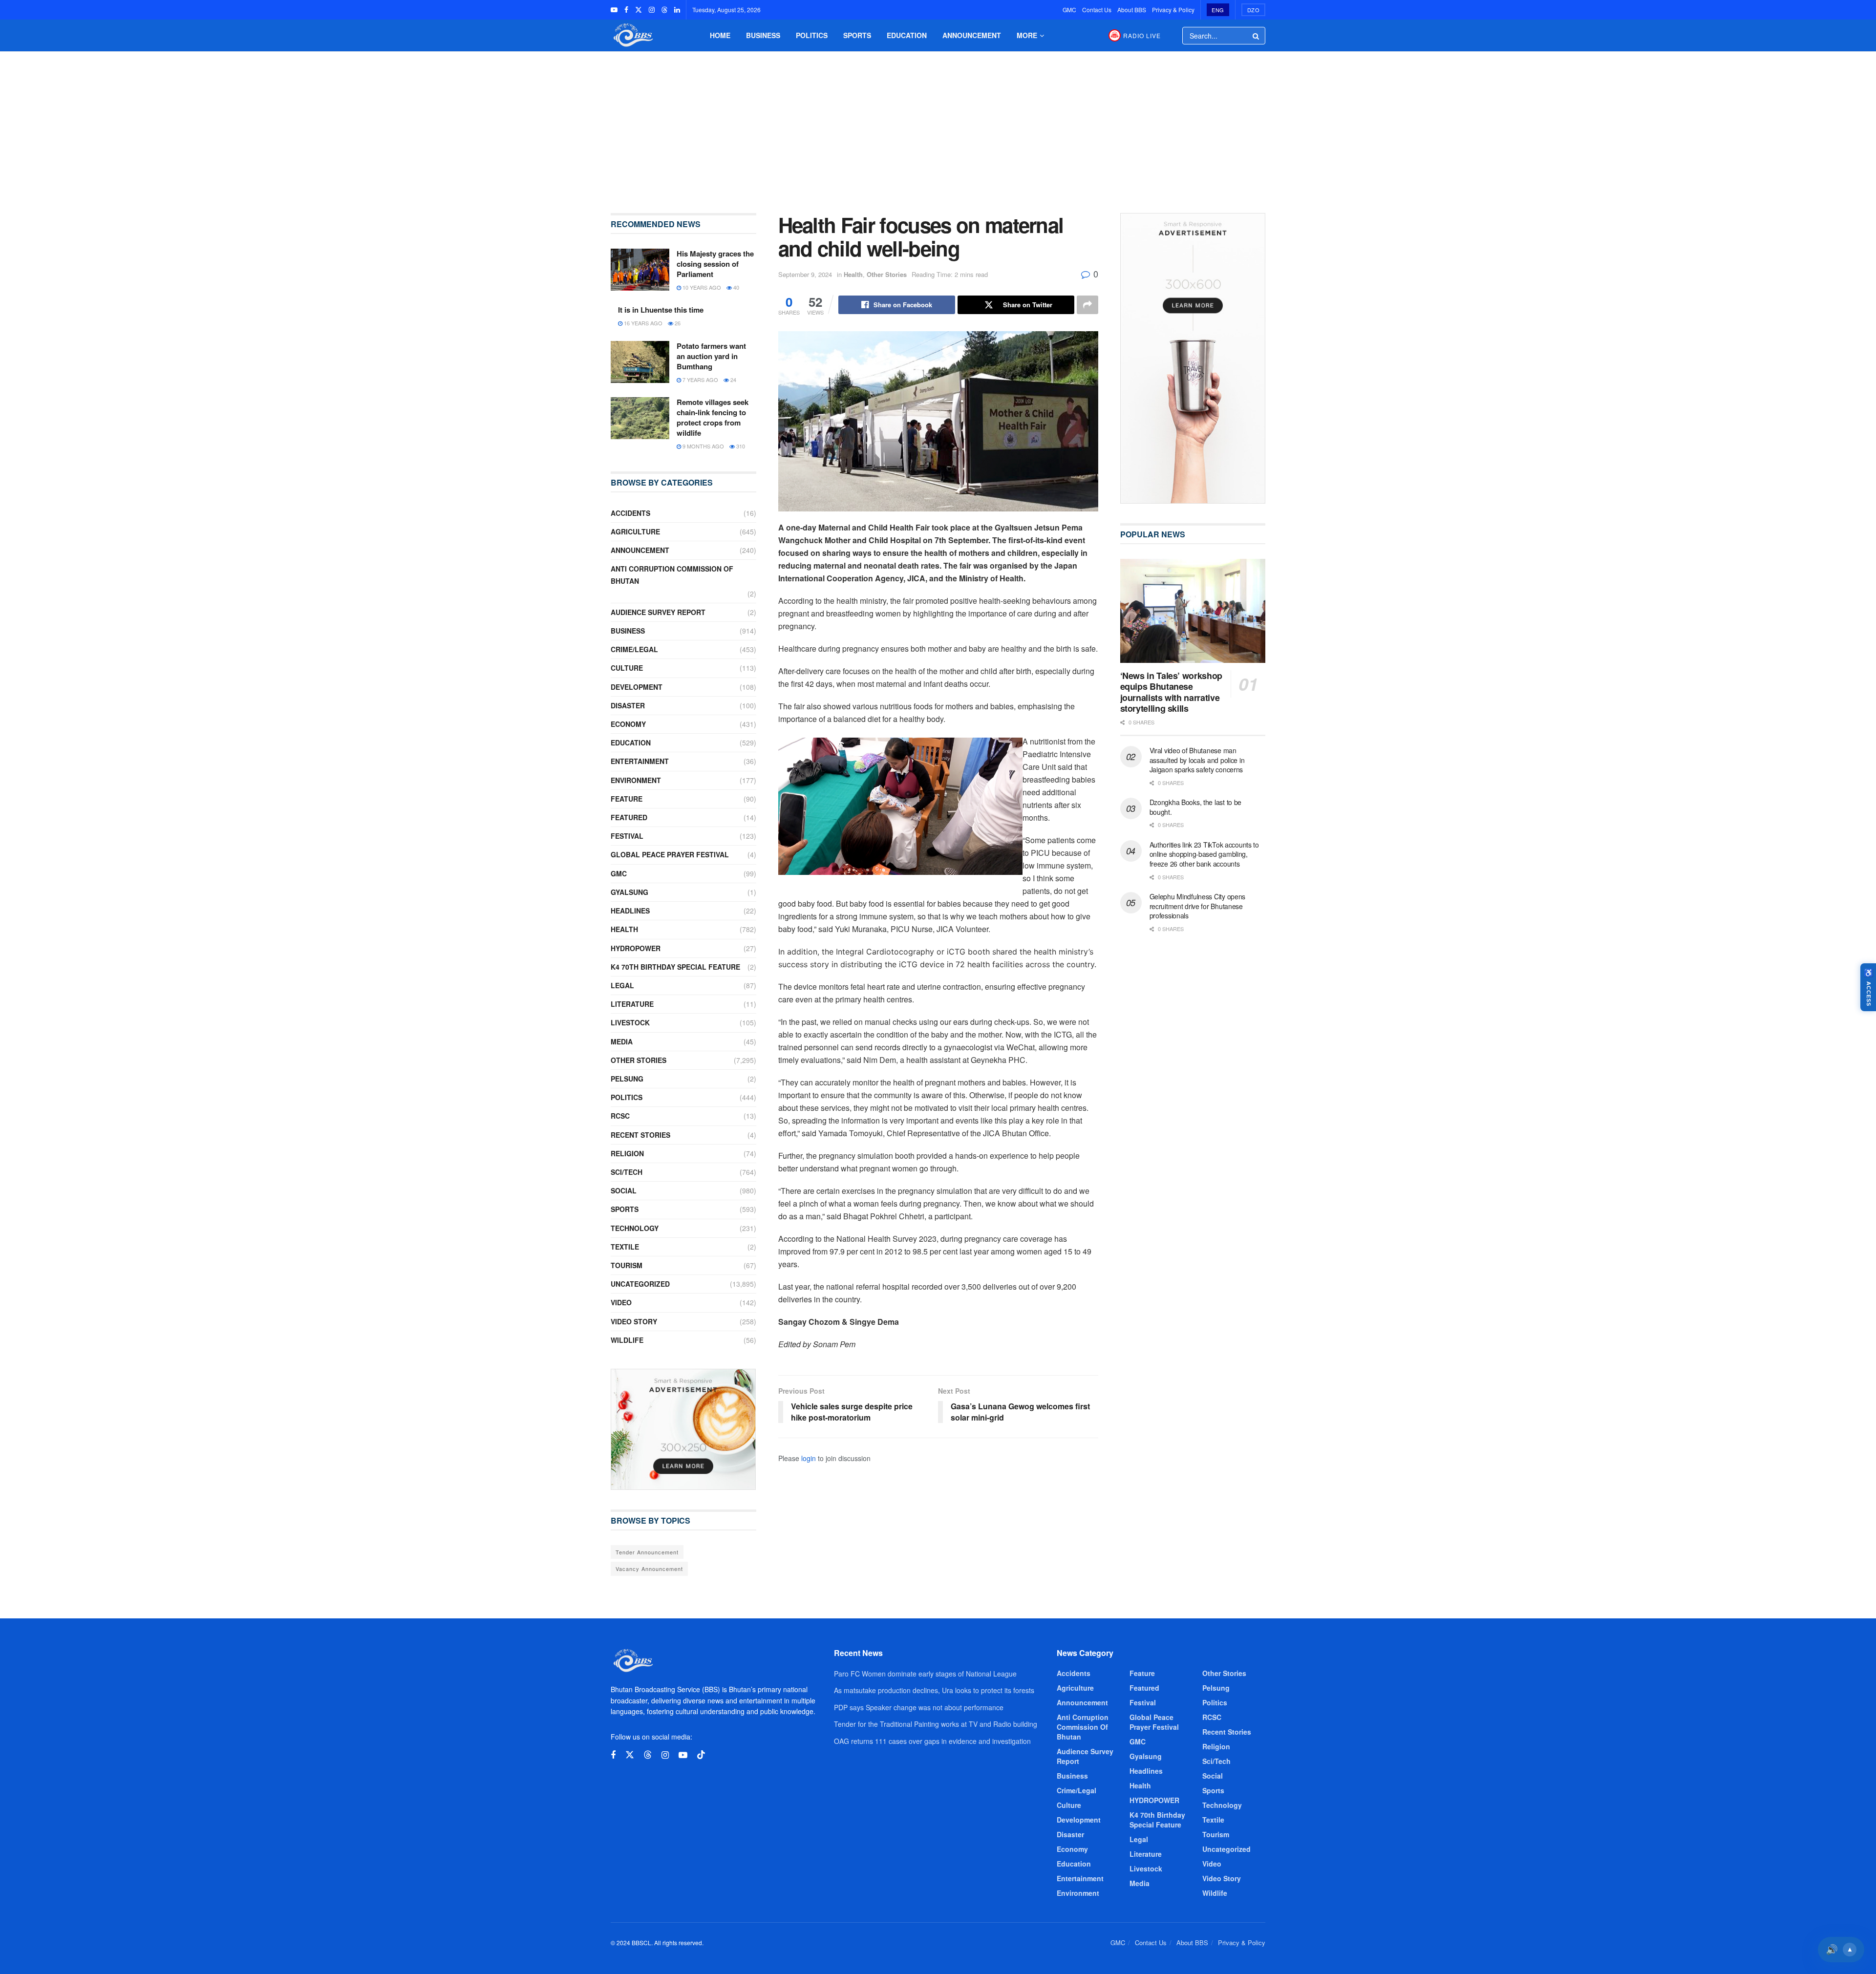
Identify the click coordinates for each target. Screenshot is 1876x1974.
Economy (628, 724)
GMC (1069, 10)
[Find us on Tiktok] (701, 1755)
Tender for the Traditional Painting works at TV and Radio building (936, 1724)
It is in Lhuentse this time (661, 310)
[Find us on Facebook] (626, 10)
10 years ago (701, 287)
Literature (632, 1004)
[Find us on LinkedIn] (677, 10)
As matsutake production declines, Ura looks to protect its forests (934, 1690)
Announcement (972, 35)
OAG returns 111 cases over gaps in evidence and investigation (932, 1741)
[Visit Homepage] (632, 35)
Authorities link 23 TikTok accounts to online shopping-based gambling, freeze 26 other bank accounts (1204, 854)
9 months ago (703, 446)
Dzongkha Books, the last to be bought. (1196, 807)
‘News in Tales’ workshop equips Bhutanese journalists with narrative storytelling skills (1171, 692)
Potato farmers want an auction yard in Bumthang (711, 356)
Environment (636, 780)
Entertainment (640, 761)
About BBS (1132, 10)
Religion (627, 1153)
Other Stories (887, 274)
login (809, 1458)
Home (720, 35)
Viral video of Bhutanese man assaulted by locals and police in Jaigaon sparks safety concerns (1197, 760)
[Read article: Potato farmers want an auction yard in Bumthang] (640, 362)
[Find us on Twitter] (639, 10)
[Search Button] (1257, 36)
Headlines (630, 911)
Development (637, 687)
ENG (1218, 10)
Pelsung (627, 1079)
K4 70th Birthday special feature (675, 967)
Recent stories (640, 1135)
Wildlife (627, 1340)
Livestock (630, 1022)
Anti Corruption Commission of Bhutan (672, 575)
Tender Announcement (647, 1552)
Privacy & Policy (1173, 10)
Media (622, 1041)
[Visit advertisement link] (683, 1429)
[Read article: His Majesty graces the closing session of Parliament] (640, 270)
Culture (627, 668)
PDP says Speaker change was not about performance (919, 1707)
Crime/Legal (634, 649)
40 (735, 287)
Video (621, 1302)
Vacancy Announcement (649, 1569)
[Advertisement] (938, 125)
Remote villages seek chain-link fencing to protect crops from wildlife (713, 417)
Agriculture (635, 531)
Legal (622, 985)
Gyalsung (629, 892)
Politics (812, 35)
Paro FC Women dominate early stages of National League (925, 1674)
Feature (627, 799)
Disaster (628, 705)
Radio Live (1142, 35)
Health (853, 274)
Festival (627, 836)
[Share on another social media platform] (1087, 305)
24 (733, 380)
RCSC (620, 1116)
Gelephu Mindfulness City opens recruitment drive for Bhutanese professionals (1198, 906)
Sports (857, 35)
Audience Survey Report (658, 612)
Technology (635, 1228)
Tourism (627, 1265)
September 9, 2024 (805, 274)
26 (677, 323)
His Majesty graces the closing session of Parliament (715, 264)
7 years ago (700, 380)
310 (740, 446)
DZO (1254, 10)
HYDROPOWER (636, 948)
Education (907, 35)
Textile (625, 1247)
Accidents (630, 513)
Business (763, 35)
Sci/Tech (627, 1172)
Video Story (634, 1321)
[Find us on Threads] (664, 10)
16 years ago (642, 323)
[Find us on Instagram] (652, 10)
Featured (629, 817)
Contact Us (1097, 10)
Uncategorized (640, 1284)
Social (624, 1190)
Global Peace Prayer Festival (670, 854)
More (1027, 35)
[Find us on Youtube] (614, 10)
